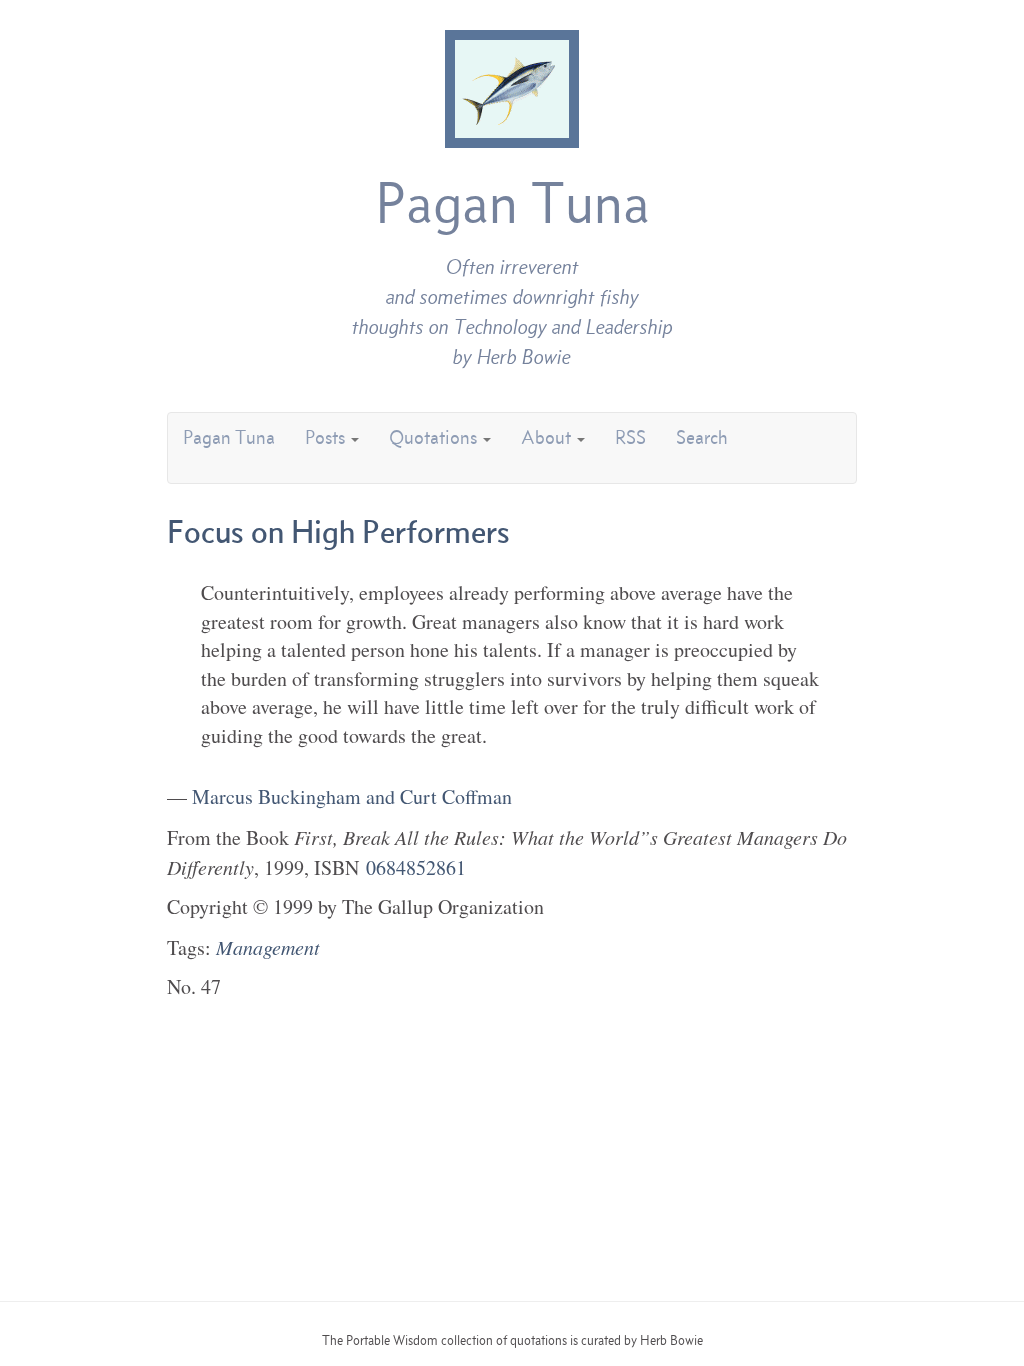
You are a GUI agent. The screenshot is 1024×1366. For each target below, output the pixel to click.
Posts (327, 437)
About (548, 437)
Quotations (435, 437)
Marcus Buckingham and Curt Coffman (352, 796)
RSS (630, 437)
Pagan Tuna (512, 203)
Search (702, 437)
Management (268, 947)
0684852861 (416, 867)
